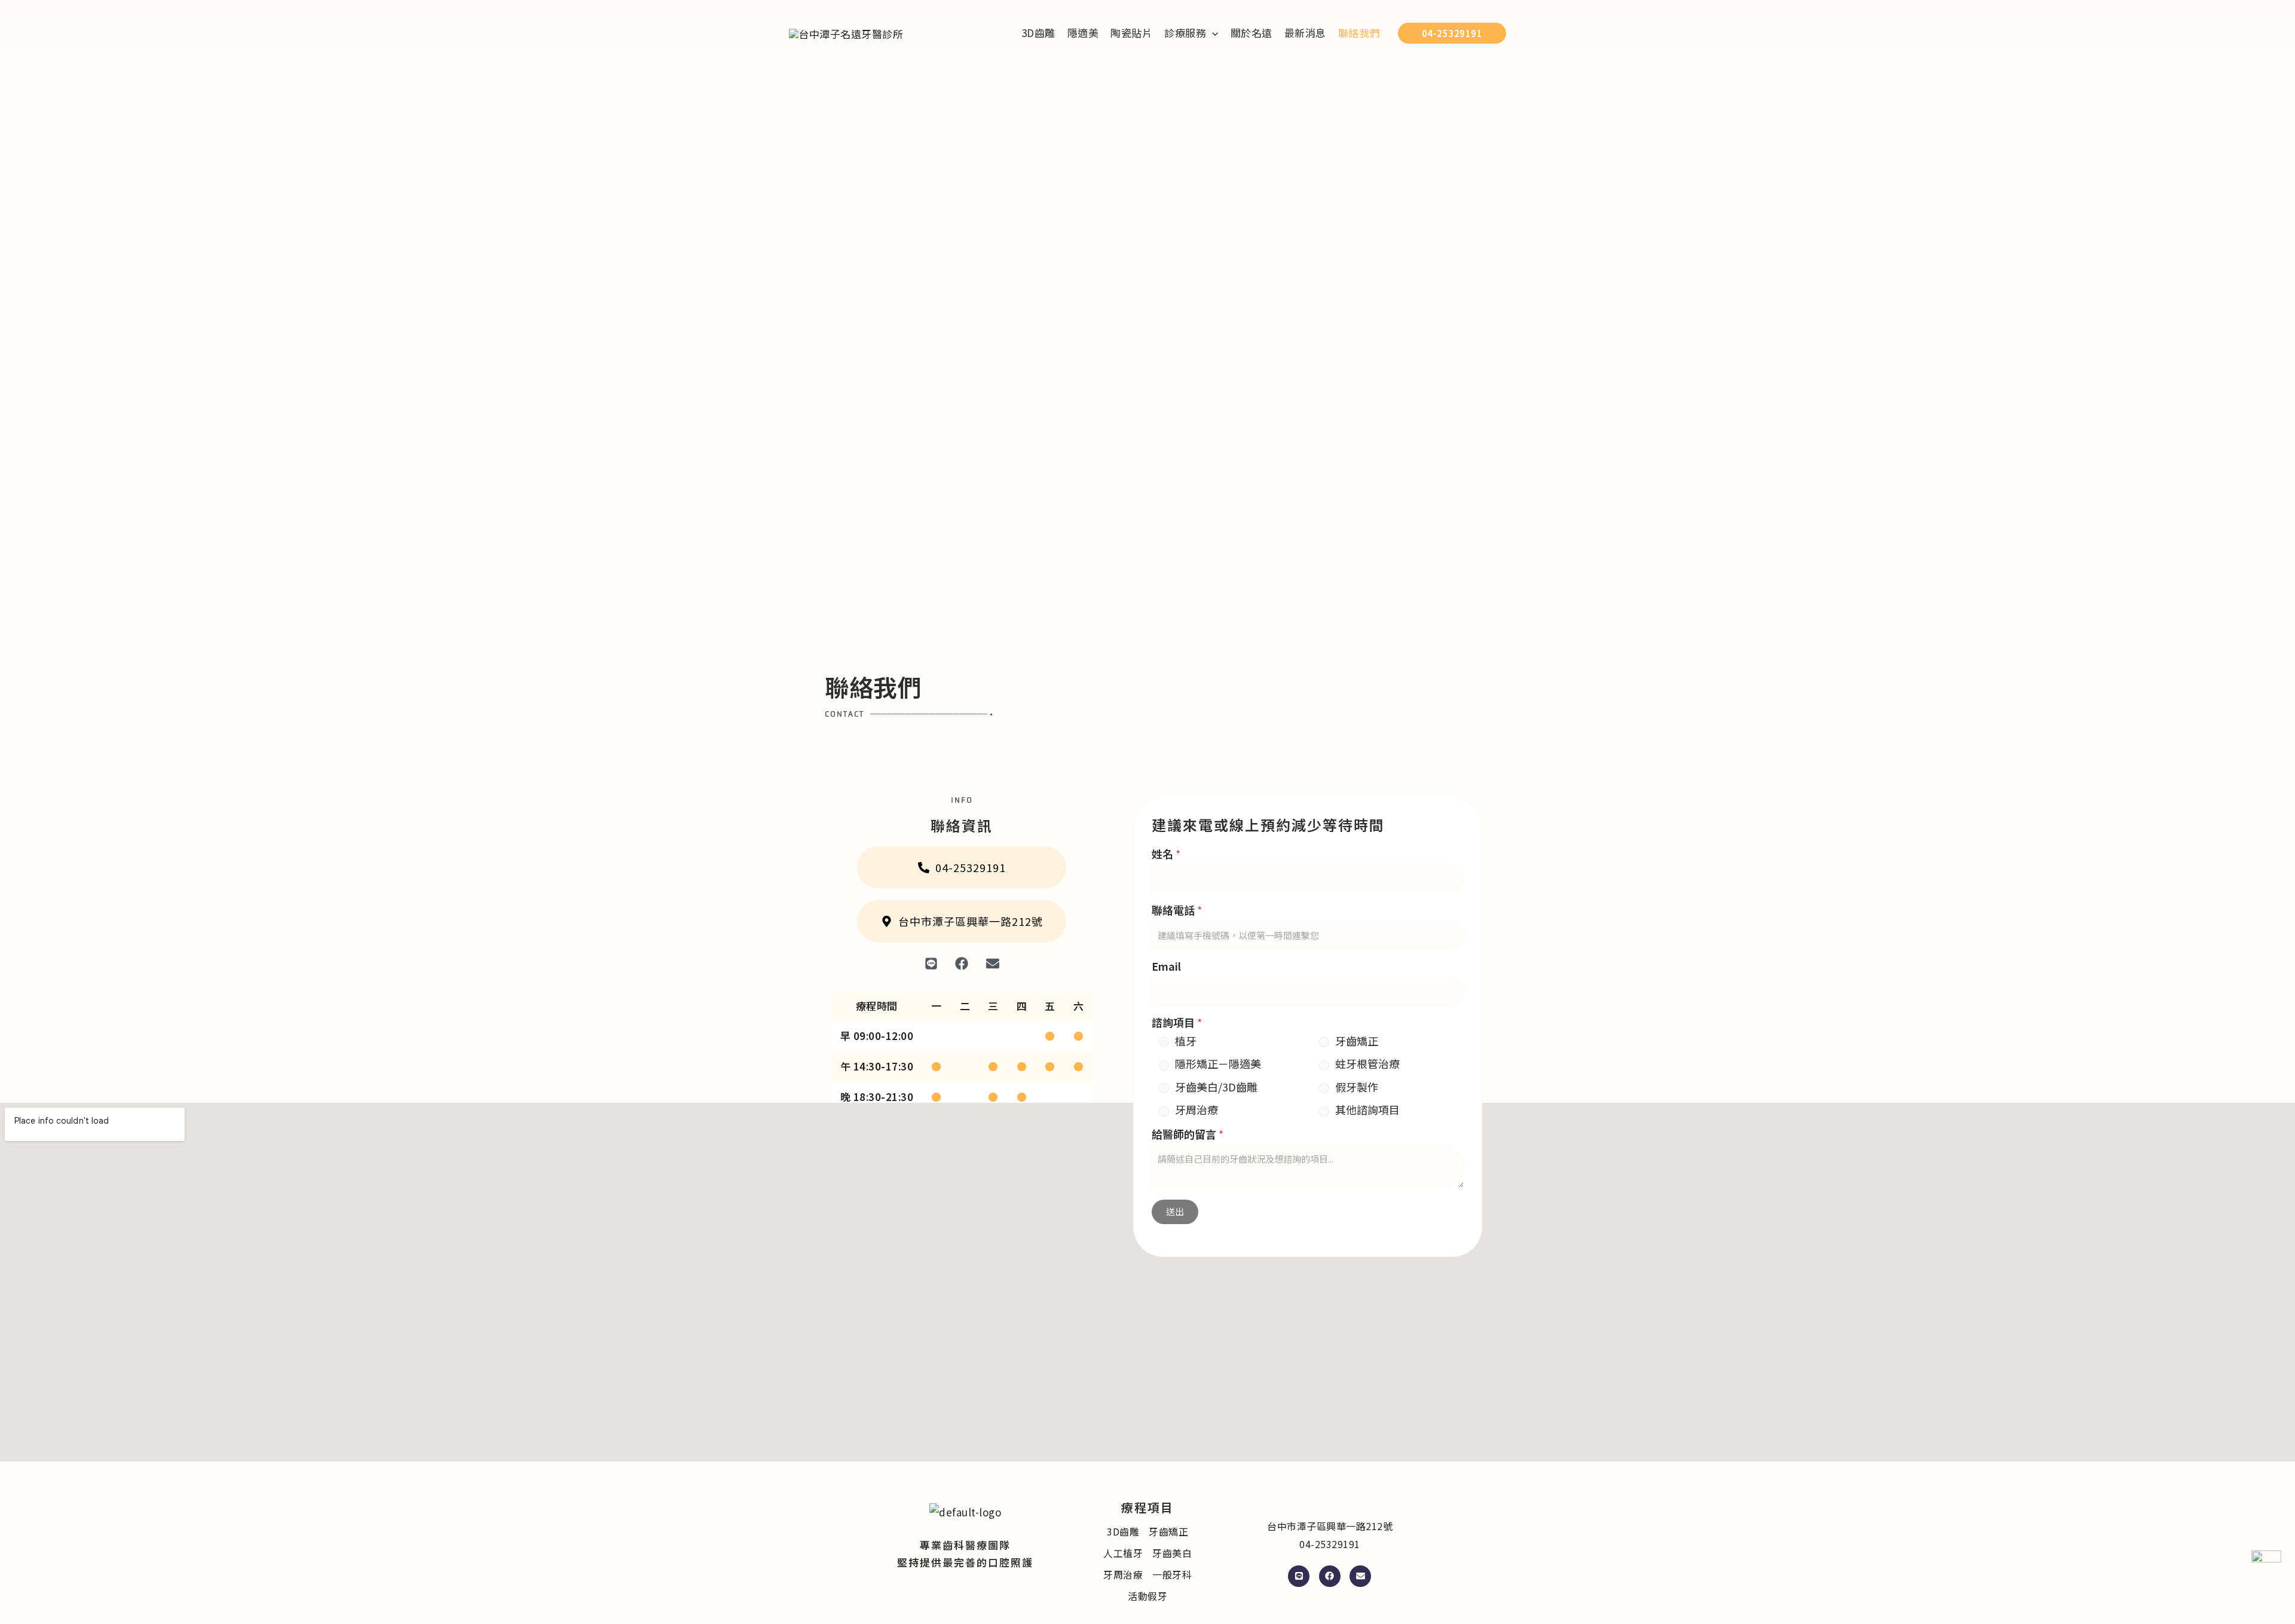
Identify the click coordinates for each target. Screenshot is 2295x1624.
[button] (1191, 33)
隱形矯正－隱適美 (1218, 1064)
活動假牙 (1147, 1596)
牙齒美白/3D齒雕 (1216, 1087)
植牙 (1186, 1041)
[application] (1212, 33)
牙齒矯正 (1357, 1041)
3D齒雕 (1123, 1531)
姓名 (1166, 854)
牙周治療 (1197, 1110)
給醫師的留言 (1188, 1134)
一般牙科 (1172, 1574)
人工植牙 (1123, 1553)
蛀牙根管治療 (1367, 1064)
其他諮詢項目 (1367, 1110)
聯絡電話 (1177, 910)
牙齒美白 (1172, 1553)
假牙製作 (1357, 1087)
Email (1166, 966)
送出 (1175, 1211)
